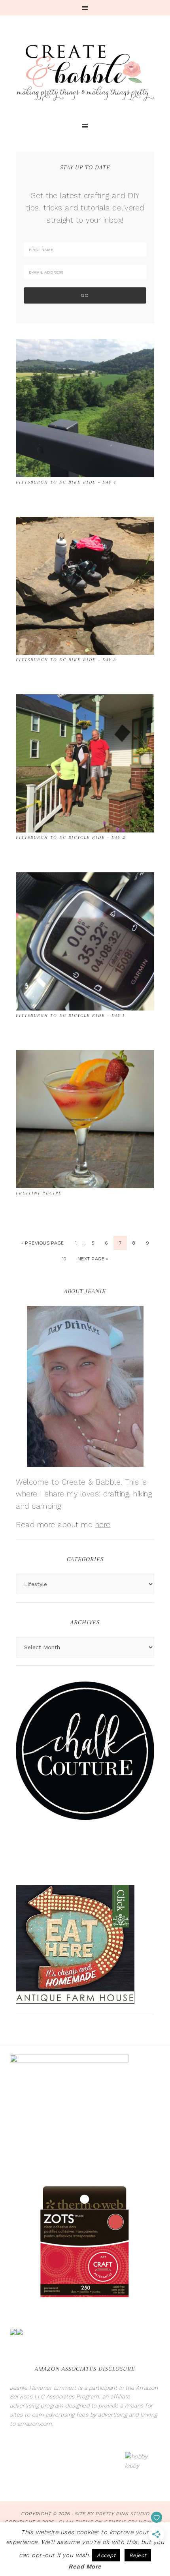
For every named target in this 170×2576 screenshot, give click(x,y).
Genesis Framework (133, 2522)
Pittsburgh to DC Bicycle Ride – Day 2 (71, 837)
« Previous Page (43, 1243)
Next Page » (93, 1259)
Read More (85, 2567)
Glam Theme (76, 2522)
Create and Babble (85, 71)
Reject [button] (138, 2555)
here (103, 1525)
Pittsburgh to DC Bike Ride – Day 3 (66, 660)
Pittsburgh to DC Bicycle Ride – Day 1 (70, 1015)
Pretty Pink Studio (122, 2514)
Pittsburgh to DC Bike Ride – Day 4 (66, 482)
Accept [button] (106, 2555)
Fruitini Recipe (39, 1193)
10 (64, 1259)
